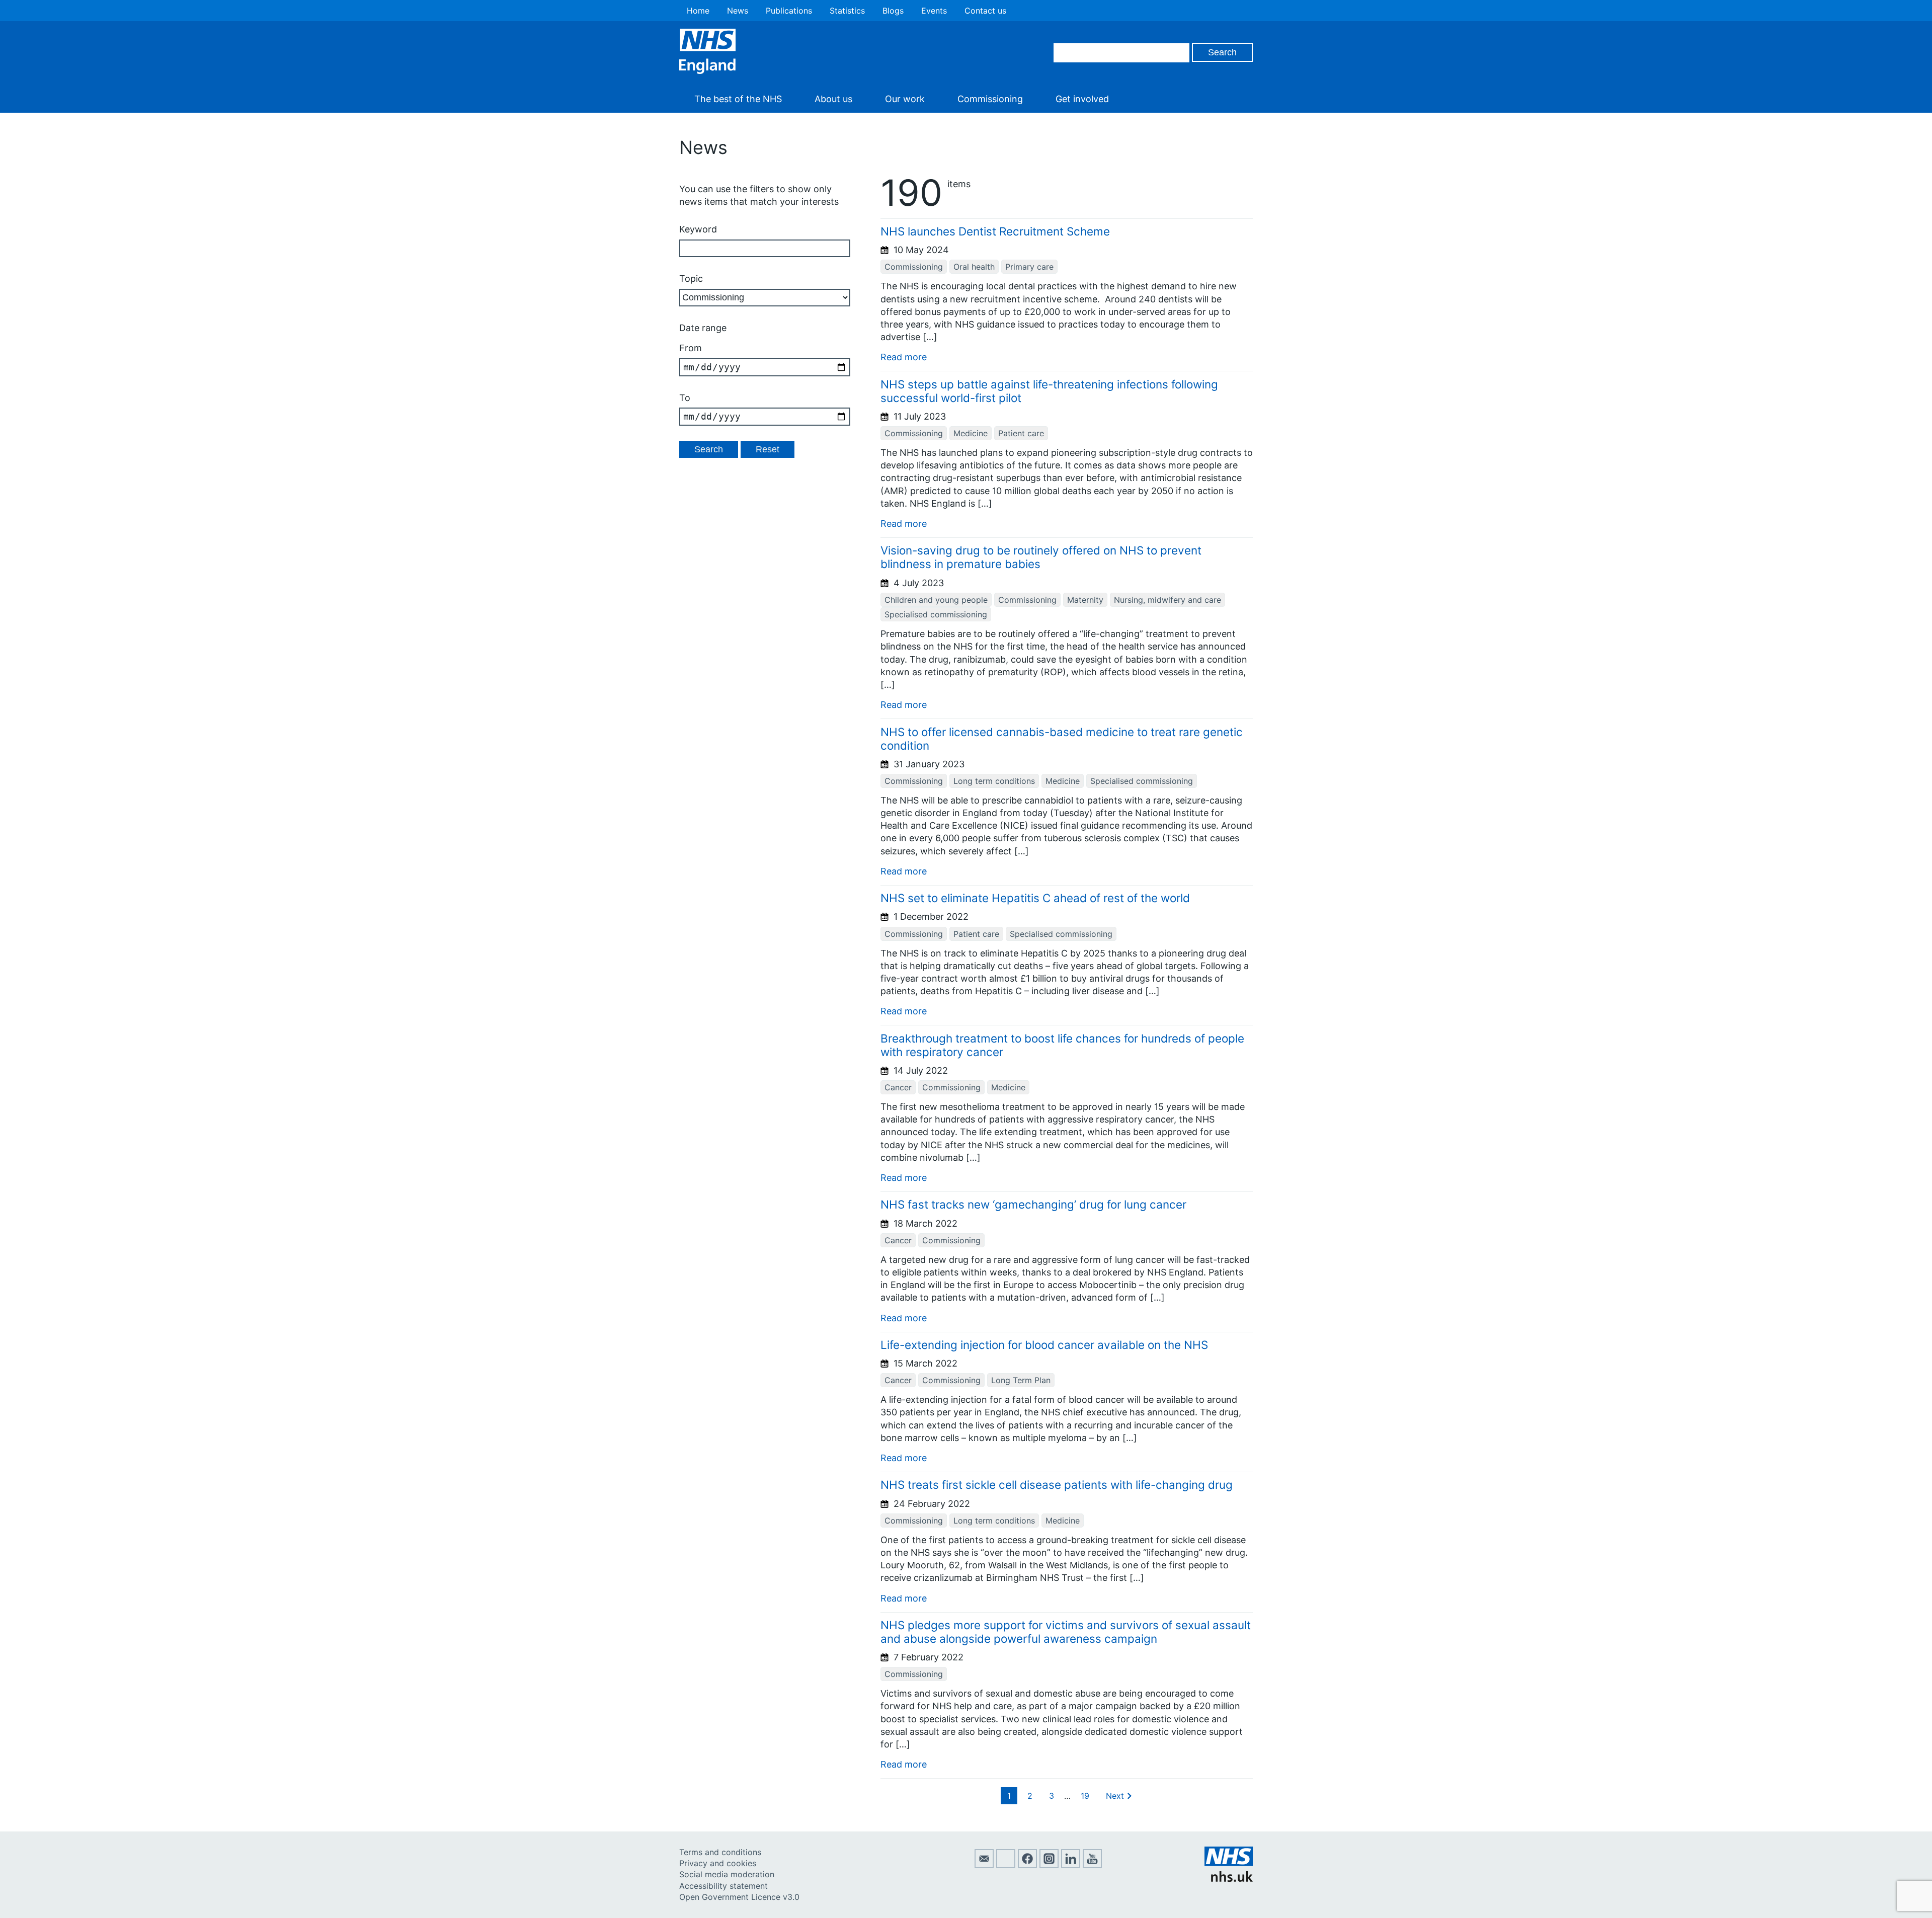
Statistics (847, 11)
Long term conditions (994, 781)
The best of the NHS (738, 99)
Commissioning (990, 99)
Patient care (1021, 433)
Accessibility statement (723, 1886)
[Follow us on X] (1006, 1865)
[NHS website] (1229, 1879)
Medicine (971, 433)
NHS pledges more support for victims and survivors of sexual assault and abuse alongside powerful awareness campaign (1066, 1632)
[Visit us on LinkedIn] (1071, 1865)
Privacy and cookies (718, 1863)
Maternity (1085, 600)
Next (1115, 1796)
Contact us (985, 11)
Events (934, 11)
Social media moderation (727, 1874)
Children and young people (936, 600)
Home (698, 11)
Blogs (893, 11)
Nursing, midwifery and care (1168, 600)
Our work (905, 99)
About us (833, 99)
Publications (789, 11)
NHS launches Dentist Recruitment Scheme (997, 231)
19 (1085, 1796)
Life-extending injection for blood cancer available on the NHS (1044, 1345)
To (685, 398)
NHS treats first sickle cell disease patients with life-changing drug (1057, 1485)
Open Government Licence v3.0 (739, 1897)
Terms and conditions (720, 1852)
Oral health (974, 267)
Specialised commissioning (936, 614)
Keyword (698, 229)
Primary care (1029, 267)
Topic (691, 278)
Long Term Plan (1021, 1380)
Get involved (1082, 99)
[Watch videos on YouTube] (1092, 1865)
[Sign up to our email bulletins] (984, 1865)
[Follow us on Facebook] (1027, 1865)
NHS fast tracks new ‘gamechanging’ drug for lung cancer (1033, 1204)
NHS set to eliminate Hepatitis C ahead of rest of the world (1035, 898)
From (691, 348)
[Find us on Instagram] (1049, 1865)
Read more (904, 357)
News (738, 11)
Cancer (898, 1087)
